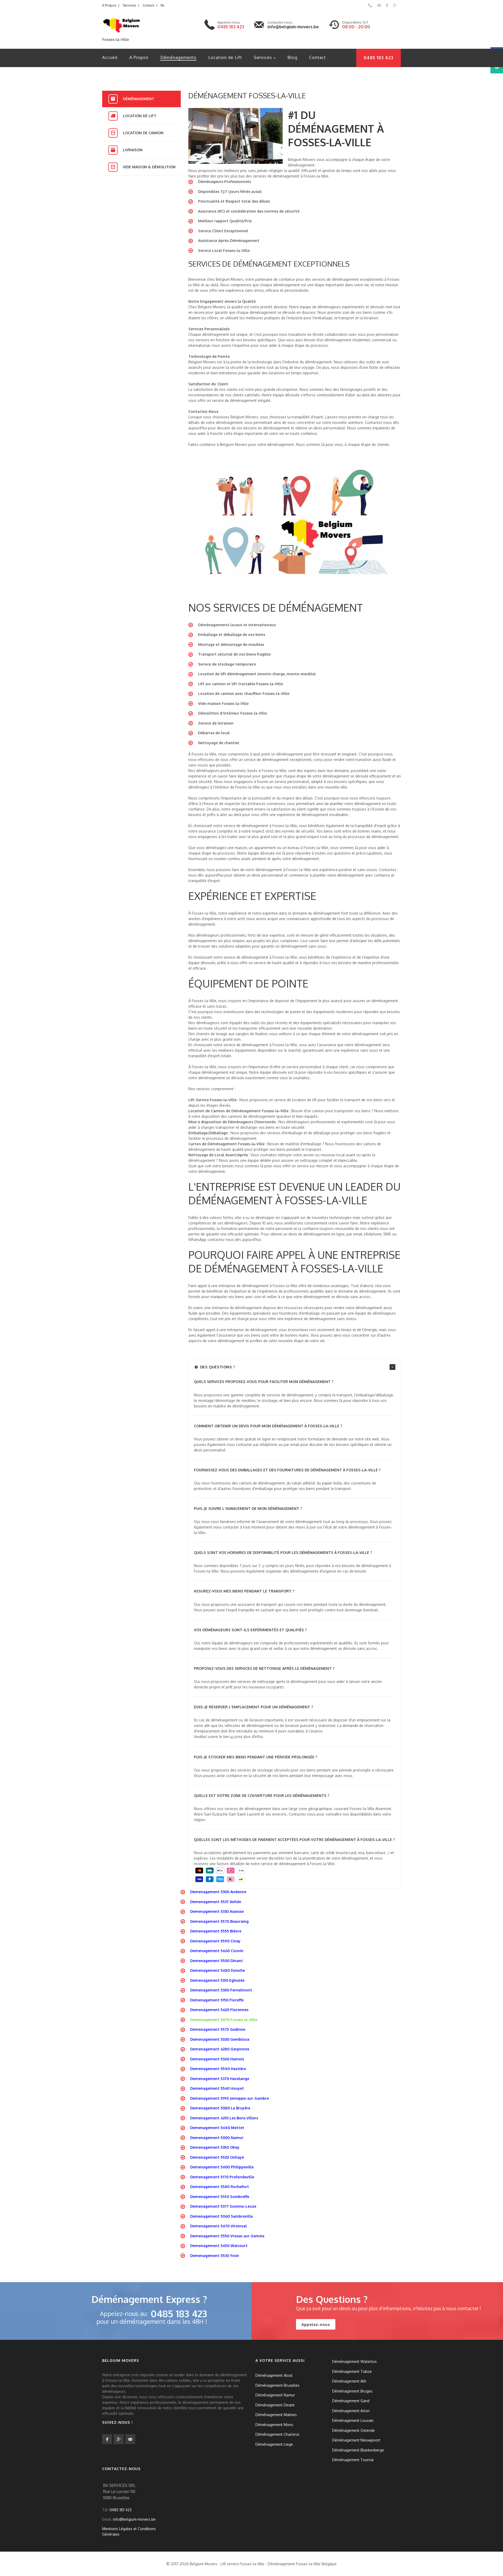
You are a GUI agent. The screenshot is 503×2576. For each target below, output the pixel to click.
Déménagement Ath (349, 2381)
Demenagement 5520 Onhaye (217, 2157)
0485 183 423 (231, 27)
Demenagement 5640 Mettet (217, 2128)
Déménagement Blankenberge (358, 2450)
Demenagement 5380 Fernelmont (221, 1990)
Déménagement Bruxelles (277, 2385)
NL (163, 5)
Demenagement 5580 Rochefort (220, 2187)
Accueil (110, 57)
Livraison (133, 150)
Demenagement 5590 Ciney (215, 1941)
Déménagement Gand (351, 2401)
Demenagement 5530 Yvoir (215, 2256)
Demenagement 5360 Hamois (217, 2059)
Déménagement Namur (275, 2395)
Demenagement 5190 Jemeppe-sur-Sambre (229, 2098)
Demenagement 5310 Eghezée (217, 1980)
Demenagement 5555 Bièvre (216, 1931)
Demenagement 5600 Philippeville (222, 2167)
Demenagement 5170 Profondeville (222, 2177)
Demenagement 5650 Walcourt (219, 2246)
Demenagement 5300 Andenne (218, 1892)
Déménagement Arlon (351, 2410)
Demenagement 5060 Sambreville (222, 2216)
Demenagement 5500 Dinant (217, 1961)
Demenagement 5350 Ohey (215, 2147)
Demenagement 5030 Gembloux (220, 2039)
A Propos (109, 5)
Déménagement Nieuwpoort (356, 2440)
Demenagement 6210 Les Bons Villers (224, 2118)
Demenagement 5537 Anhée (216, 1902)
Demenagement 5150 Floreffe (217, 2000)
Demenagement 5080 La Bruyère (220, 2108)
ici (232, 1737)
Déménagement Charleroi (277, 2434)
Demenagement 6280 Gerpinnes (220, 2049)
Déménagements (178, 57)
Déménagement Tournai (353, 2460)
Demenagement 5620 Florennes (219, 2010)
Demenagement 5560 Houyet (217, 2088)
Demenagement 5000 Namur (217, 2138)
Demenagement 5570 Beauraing (219, 1921)
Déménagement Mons (274, 2424)
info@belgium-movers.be (293, 27)
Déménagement (139, 99)
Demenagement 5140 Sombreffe (220, 2197)
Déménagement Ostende (354, 2430)
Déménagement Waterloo (354, 2361)
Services (129, 5)
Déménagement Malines (276, 2415)
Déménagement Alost (274, 2375)
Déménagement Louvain (353, 2420)
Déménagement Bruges (352, 2391)
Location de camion (143, 133)
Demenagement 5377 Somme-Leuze (223, 2206)
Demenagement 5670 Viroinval (218, 2226)
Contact (148, 5)
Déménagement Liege (274, 2444)
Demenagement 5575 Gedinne (218, 2029)
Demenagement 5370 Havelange (220, 2079)
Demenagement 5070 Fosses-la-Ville (224, 2020)
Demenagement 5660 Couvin (217, 1951)
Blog (292, 57)
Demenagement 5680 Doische (218, 1970)
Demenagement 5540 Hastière (218, 2069)
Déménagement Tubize (352, 2371)
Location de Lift (225, 57)
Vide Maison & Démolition (149, 167)
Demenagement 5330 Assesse (217, 1911)
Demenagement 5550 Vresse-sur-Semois (227, 2236)
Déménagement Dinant (275, 2405)
